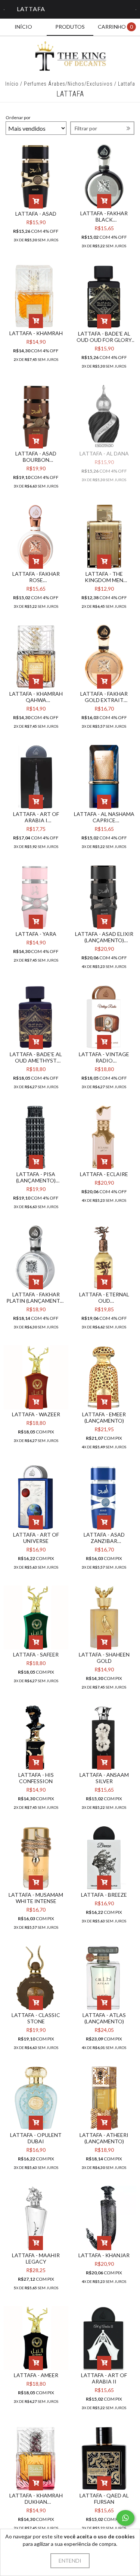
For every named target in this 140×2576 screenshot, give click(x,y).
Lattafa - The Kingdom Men (104, 577)
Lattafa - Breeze (104, 1895)
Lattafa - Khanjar (104, 2255)
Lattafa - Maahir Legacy (36, 2258)
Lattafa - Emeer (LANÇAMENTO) (104, 1417)
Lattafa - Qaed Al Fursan (104, 2499)
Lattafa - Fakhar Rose (36, 577)
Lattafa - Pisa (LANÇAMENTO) (36, 1177)
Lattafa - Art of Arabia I (36, 817)
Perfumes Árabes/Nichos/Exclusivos (68, 84)
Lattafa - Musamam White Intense (36, 1898)
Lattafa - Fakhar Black (104, 216)
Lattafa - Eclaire (104, 1174)
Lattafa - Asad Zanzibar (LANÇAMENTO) (104, 1538)
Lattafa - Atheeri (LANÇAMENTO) (104, 2138)
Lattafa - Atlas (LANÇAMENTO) (104, 2018)
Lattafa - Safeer (36, 1654)
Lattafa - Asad (36, 214)
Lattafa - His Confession (36, 1778)
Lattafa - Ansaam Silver (104, 1778)
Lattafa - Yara (36, 934)
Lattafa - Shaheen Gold (104, 1658)
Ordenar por (18, 117)
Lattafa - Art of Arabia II (104, 2378)
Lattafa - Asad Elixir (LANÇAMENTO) (104, 937)
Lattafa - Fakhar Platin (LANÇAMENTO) (36, 1297)
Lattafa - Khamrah (36, 333)
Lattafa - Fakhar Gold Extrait (104, 697)
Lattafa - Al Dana (104, 453)
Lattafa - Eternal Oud (104, 1297)
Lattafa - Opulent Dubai (36, 2138)
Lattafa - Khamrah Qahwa (36, 697)
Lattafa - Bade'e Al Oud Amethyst (36, 1057)
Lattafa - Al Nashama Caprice (104, 817)
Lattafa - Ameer (36, 2375)
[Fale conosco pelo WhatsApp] (125, 2518)
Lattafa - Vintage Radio (104, 1057)
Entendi (70, 2561)
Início (12, 84)
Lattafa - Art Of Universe (36, 1538)
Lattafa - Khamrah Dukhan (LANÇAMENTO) (36, 2499)
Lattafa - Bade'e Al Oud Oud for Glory (104, 337)
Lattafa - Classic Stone (36, 2018)
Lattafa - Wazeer (36, 1414)
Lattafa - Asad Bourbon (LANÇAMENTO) (36, 457)
